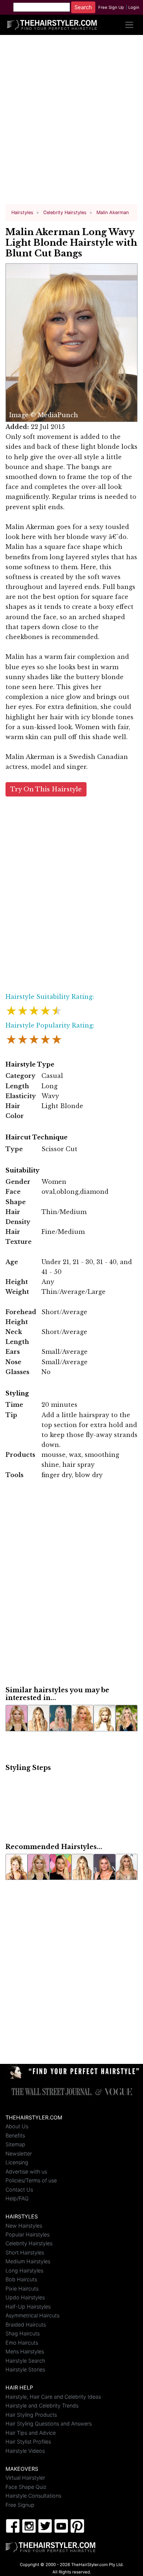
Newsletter (19, 2153)
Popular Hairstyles (27, 2234)
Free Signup (20, 2505)
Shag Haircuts (23, 2333)
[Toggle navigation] (129, 25)
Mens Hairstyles (25, 2351)
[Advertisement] (71, 123)
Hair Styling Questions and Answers (49, 2424)
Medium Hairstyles (28, 2261)
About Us (17, 2126)
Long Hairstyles (24, 2270)
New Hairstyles (24, 2226)
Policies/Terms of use (31, 2180)
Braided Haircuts (26, 2325)
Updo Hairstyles (25, 2297)
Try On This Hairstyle (46, 789)
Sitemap (15, 2144)
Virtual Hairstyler (25, 2478)
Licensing (17, 2162)
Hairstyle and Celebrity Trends (42, 2405)
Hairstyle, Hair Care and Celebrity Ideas (53, 2397)
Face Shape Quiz (26, 2487)
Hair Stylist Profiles (28, 2442)
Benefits (15, 2135)
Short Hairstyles (25, 2252)
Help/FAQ (17, 2198)
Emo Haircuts (22, 2343)
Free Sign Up (111, 7)
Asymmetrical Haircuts (32, 2315)
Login (134, 7)
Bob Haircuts (21, 2279)
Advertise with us (26, 2171)
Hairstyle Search (25, 2361)
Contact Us (19, 2190)
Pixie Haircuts (22, 2288)
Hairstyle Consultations (33, 2496)
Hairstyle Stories (25, 2369)
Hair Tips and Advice (31, 2433)
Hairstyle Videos (25, 2451)
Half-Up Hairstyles (28, 2307)
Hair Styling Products (31, 2415)
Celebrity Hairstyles (29, 2243)
